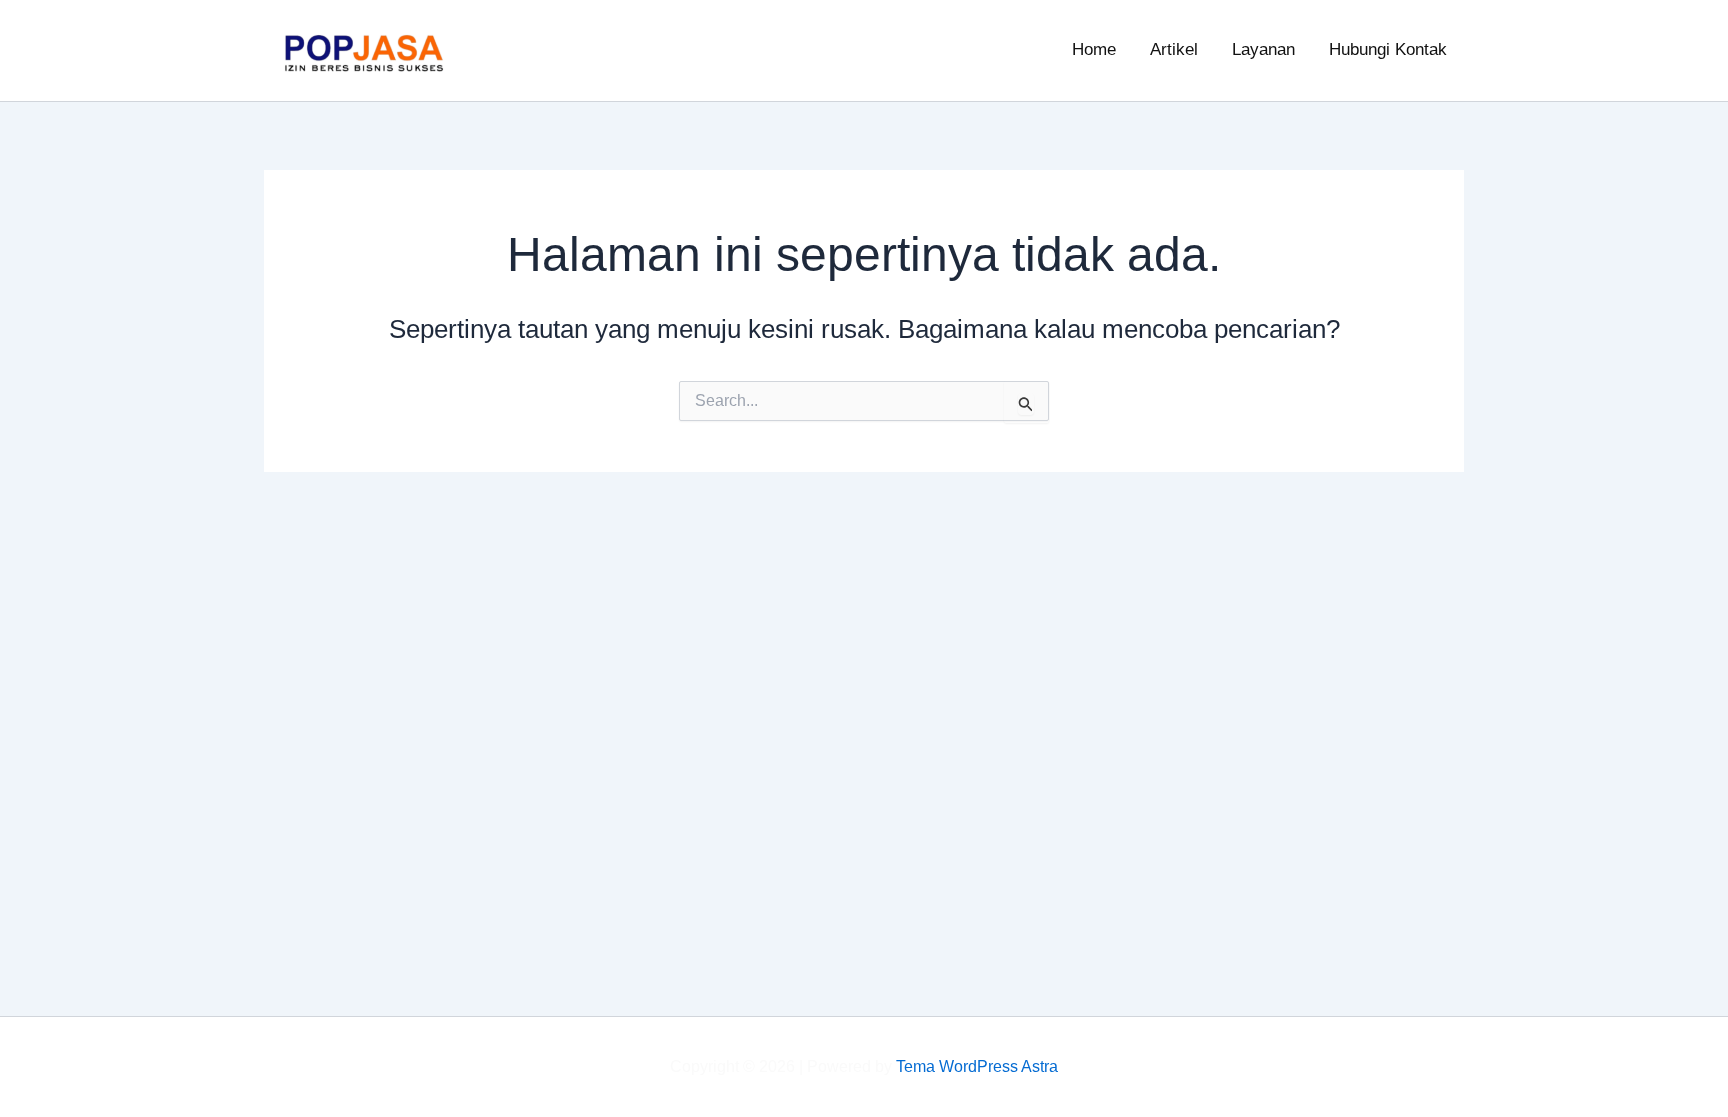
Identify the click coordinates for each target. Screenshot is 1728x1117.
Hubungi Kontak (1388, 49)
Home (1094, 49)
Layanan (1263, 49)
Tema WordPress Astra (977, 1066)
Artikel (1174, 49)
